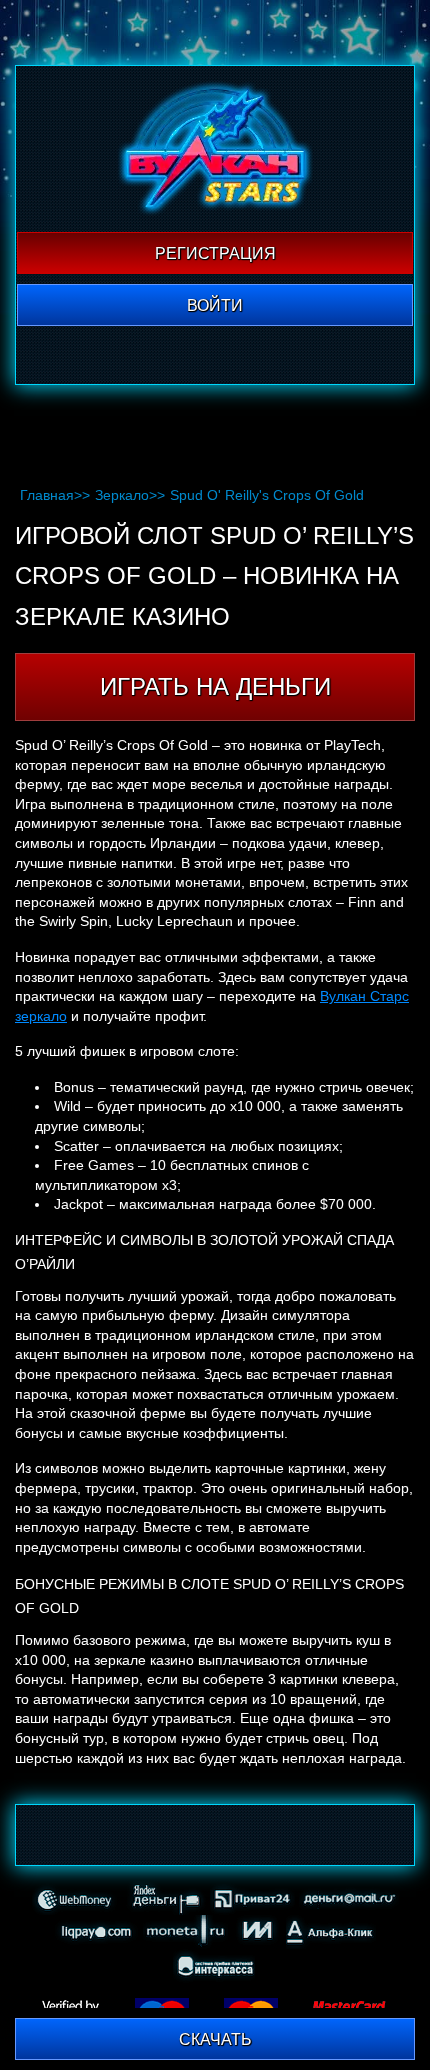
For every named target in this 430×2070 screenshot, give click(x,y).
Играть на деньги (215, 686)
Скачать (215, 2039)
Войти (215, 305)
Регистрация (215, 253)
